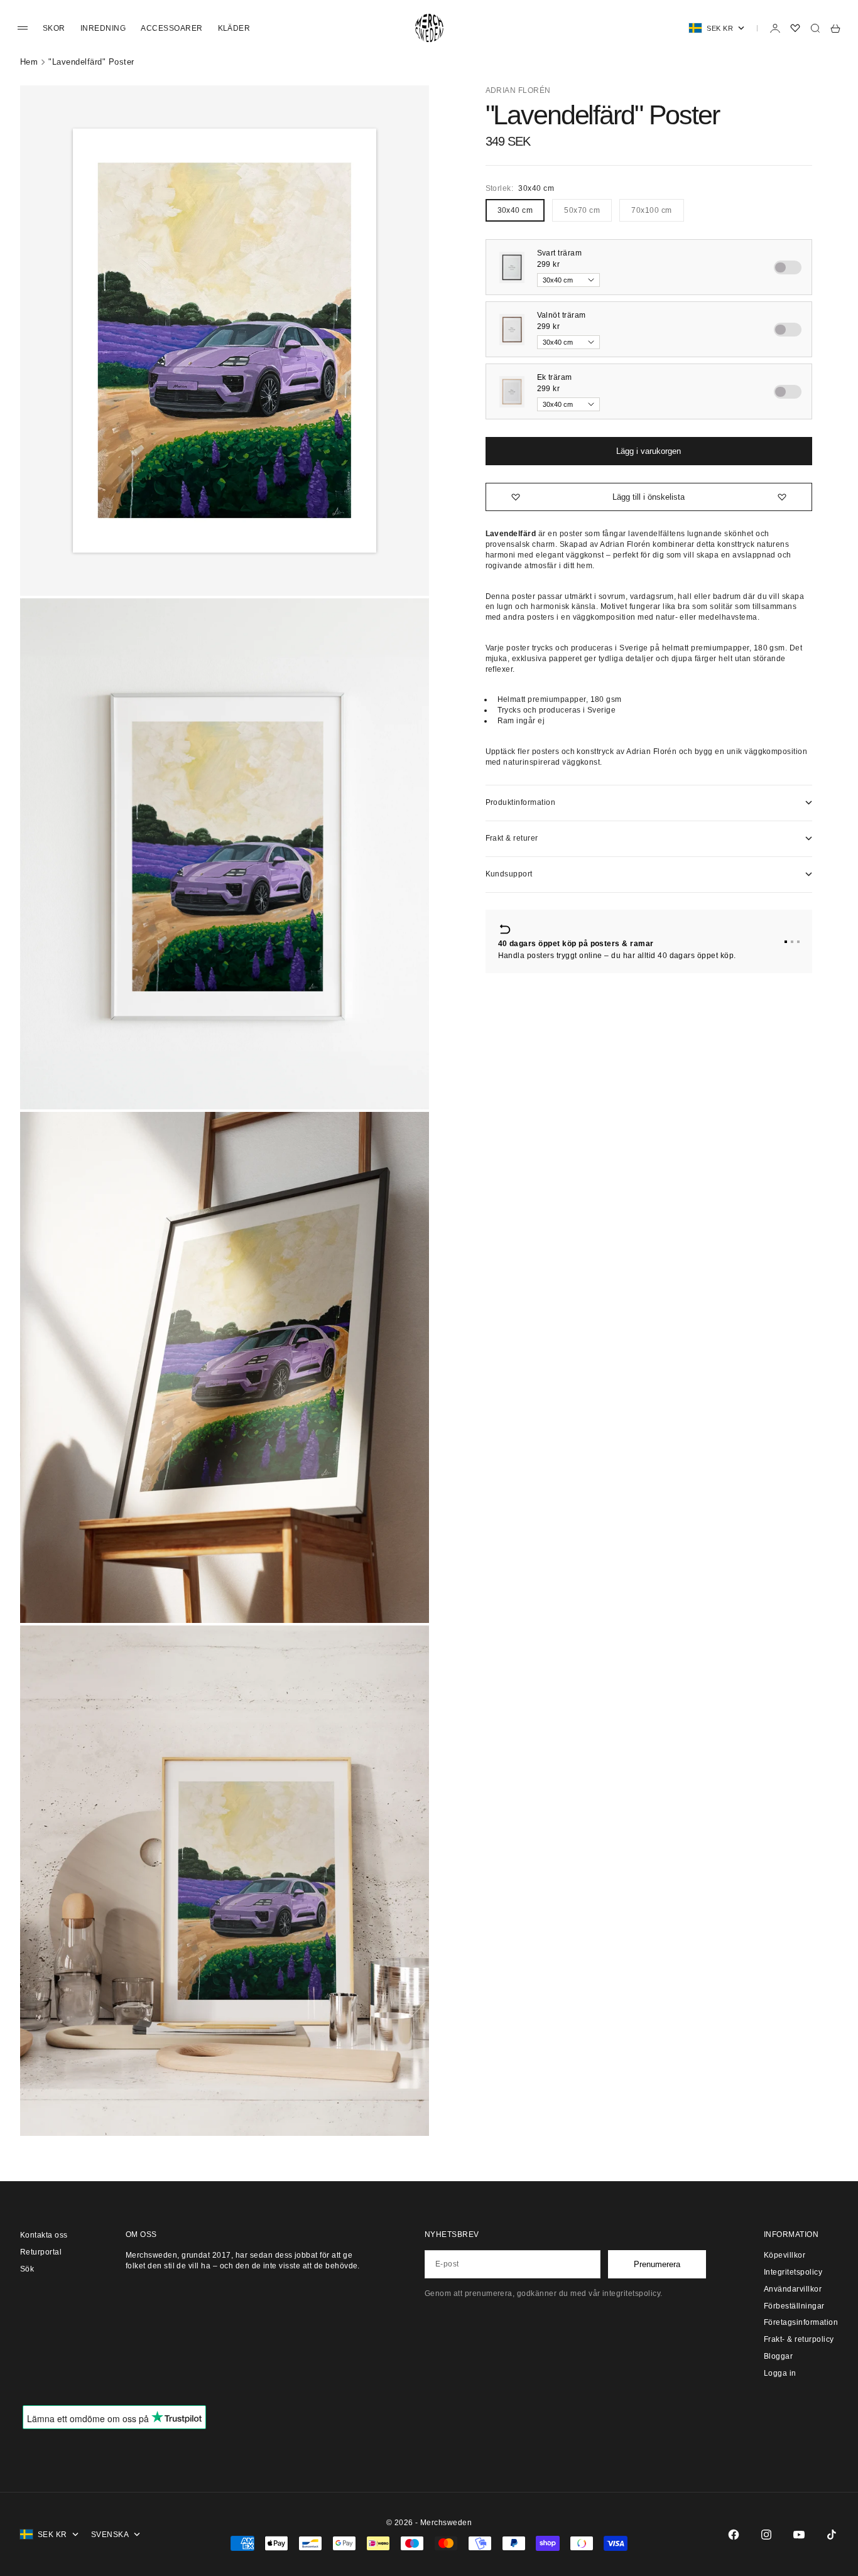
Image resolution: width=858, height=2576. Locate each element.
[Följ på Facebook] (734, 2535)
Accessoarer (171, 28)
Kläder (234, 28)
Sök (27, 2269)
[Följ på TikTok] (832, 2535)
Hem (29, 62)
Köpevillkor (785, 2255)
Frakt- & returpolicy (799, 2339)
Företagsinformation (801, 2322)
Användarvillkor (793, 2289)
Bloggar (778, 2356)
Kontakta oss (44, 2235)
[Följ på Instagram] (766, 2535)
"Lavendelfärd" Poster (91, 62)
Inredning (103, 28)
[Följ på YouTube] (799, 2535)
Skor (54, 28)
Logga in (780, 2373)
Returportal (41, 2252)
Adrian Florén (518, 90)
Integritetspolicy (793, 2272)
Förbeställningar (794, 2306)
